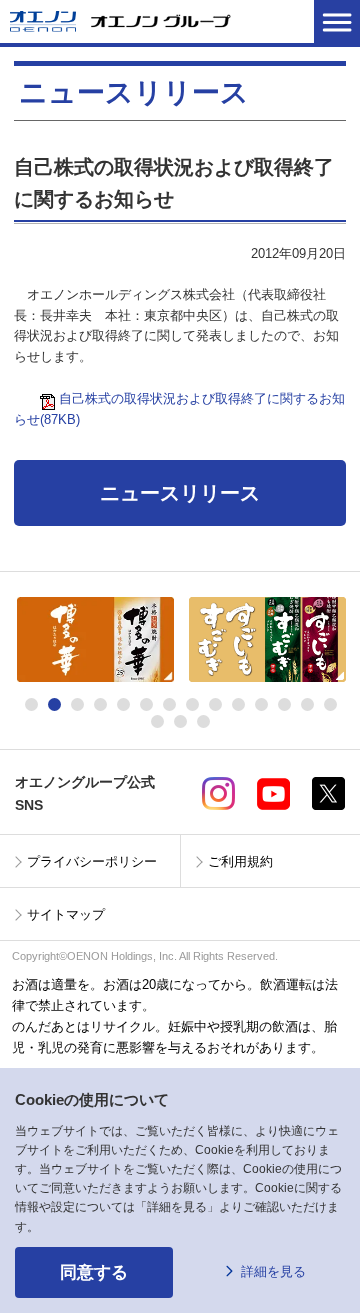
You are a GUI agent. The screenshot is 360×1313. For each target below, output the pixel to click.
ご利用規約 (240, 861)
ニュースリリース (180, 493)
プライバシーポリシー (92, 861)
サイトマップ (66, 914)
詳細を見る (273, 1271)
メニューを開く (337, 21)
